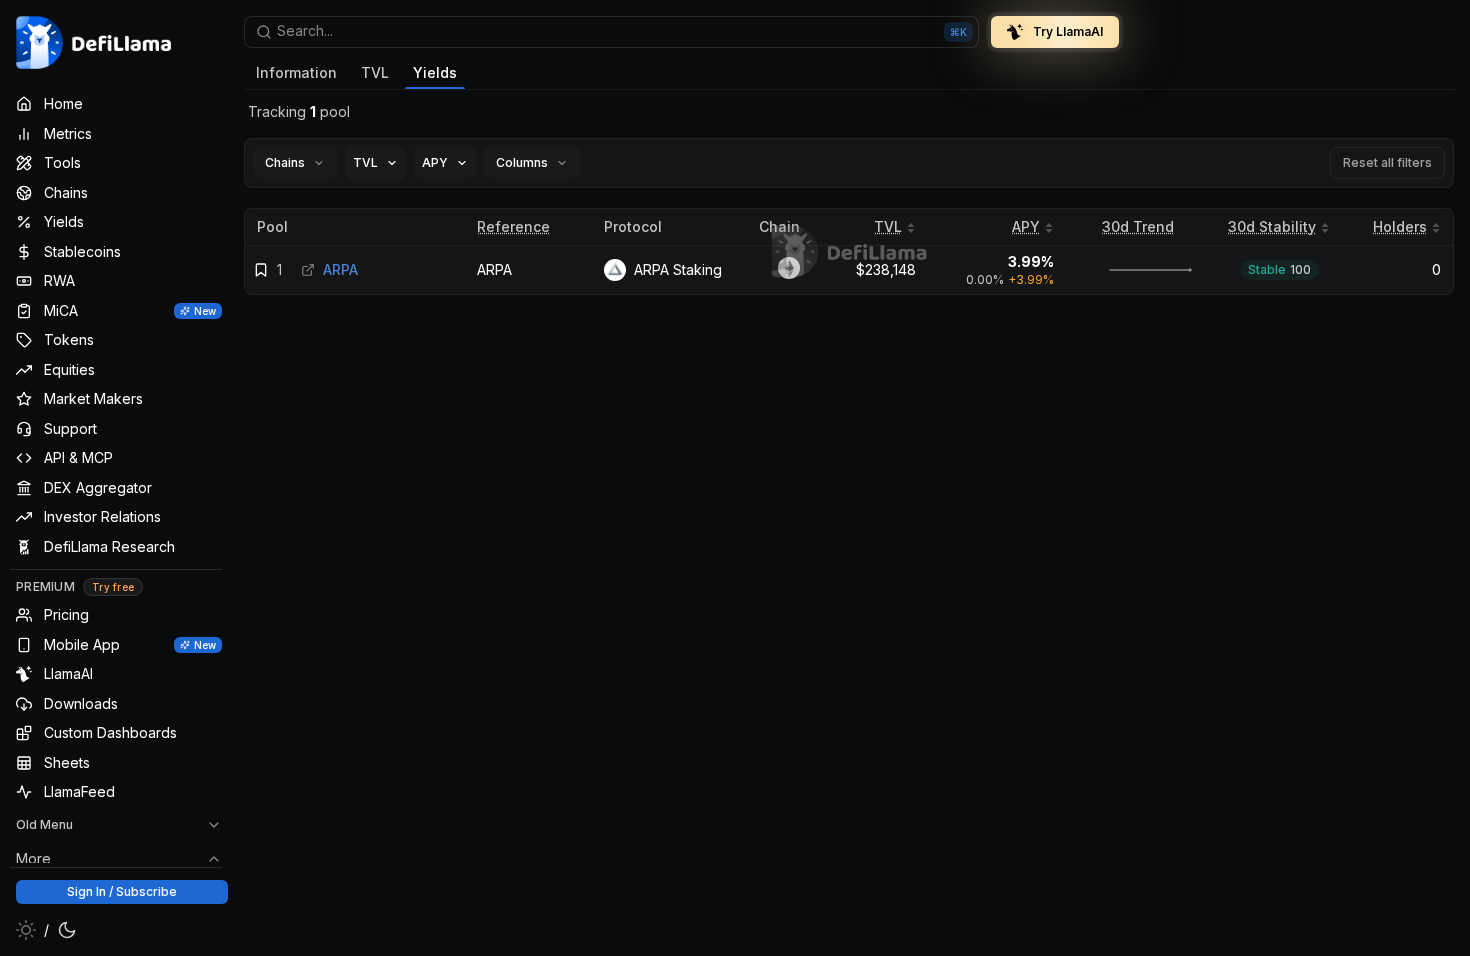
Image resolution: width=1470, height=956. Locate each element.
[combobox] (611, 32)
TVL (375, 72)
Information (296, 72)
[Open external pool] (308, 270)
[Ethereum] (789, 270)
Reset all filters (1387, 162)
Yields (435, 72)
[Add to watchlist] (261, 270)
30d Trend (1138, 226)
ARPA (494, 269)
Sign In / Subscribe (122, 891)
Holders (1400, 226)
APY (1026, 226)
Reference (513, 226)
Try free (113, 587)
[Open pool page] (1137, 270)
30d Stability (1272, 226)
